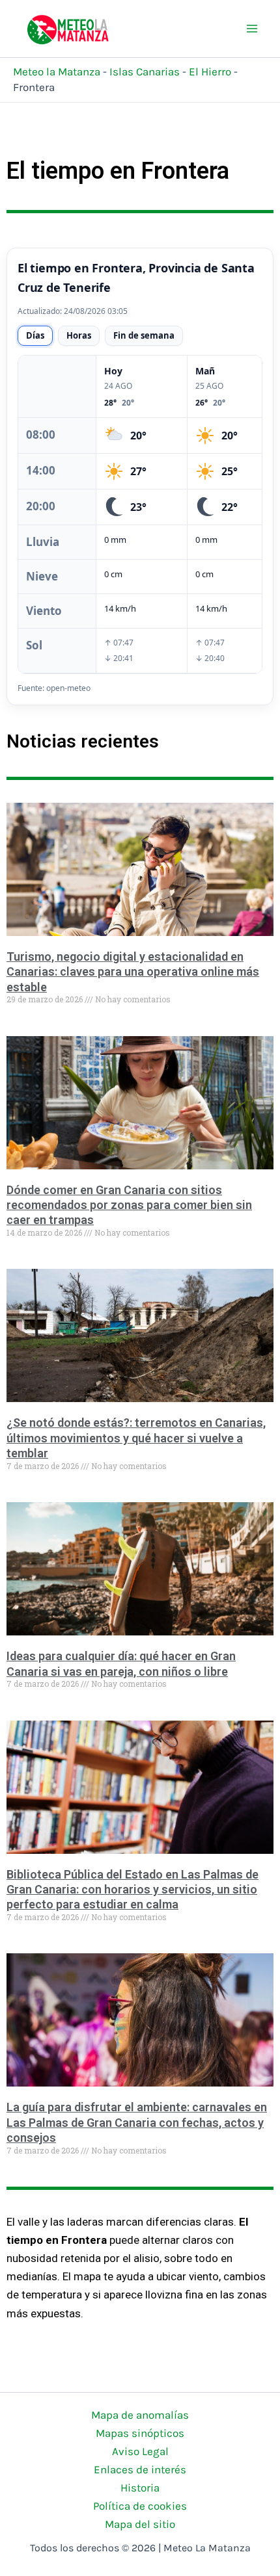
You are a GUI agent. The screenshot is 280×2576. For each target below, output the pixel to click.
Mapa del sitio (140, 2524)
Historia (140, 2488)
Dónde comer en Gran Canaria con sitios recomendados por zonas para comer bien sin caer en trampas (129, 1205)
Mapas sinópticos (140, 2433)
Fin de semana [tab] (144, 335)
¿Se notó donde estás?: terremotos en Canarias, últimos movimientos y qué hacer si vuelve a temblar (136, 1438)
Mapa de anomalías (140, 2415)
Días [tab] (35, 335)
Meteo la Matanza (57, 72)
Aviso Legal (140, 2451)
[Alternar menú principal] (253, 29)
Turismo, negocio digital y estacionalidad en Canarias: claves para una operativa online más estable (133, 972)
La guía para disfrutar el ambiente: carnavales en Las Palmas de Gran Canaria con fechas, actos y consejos (137, 2122)
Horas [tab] (79, 335)
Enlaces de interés (140, 2469)
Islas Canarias (145, 72)
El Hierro (210, 72)
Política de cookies (140, 2506)
